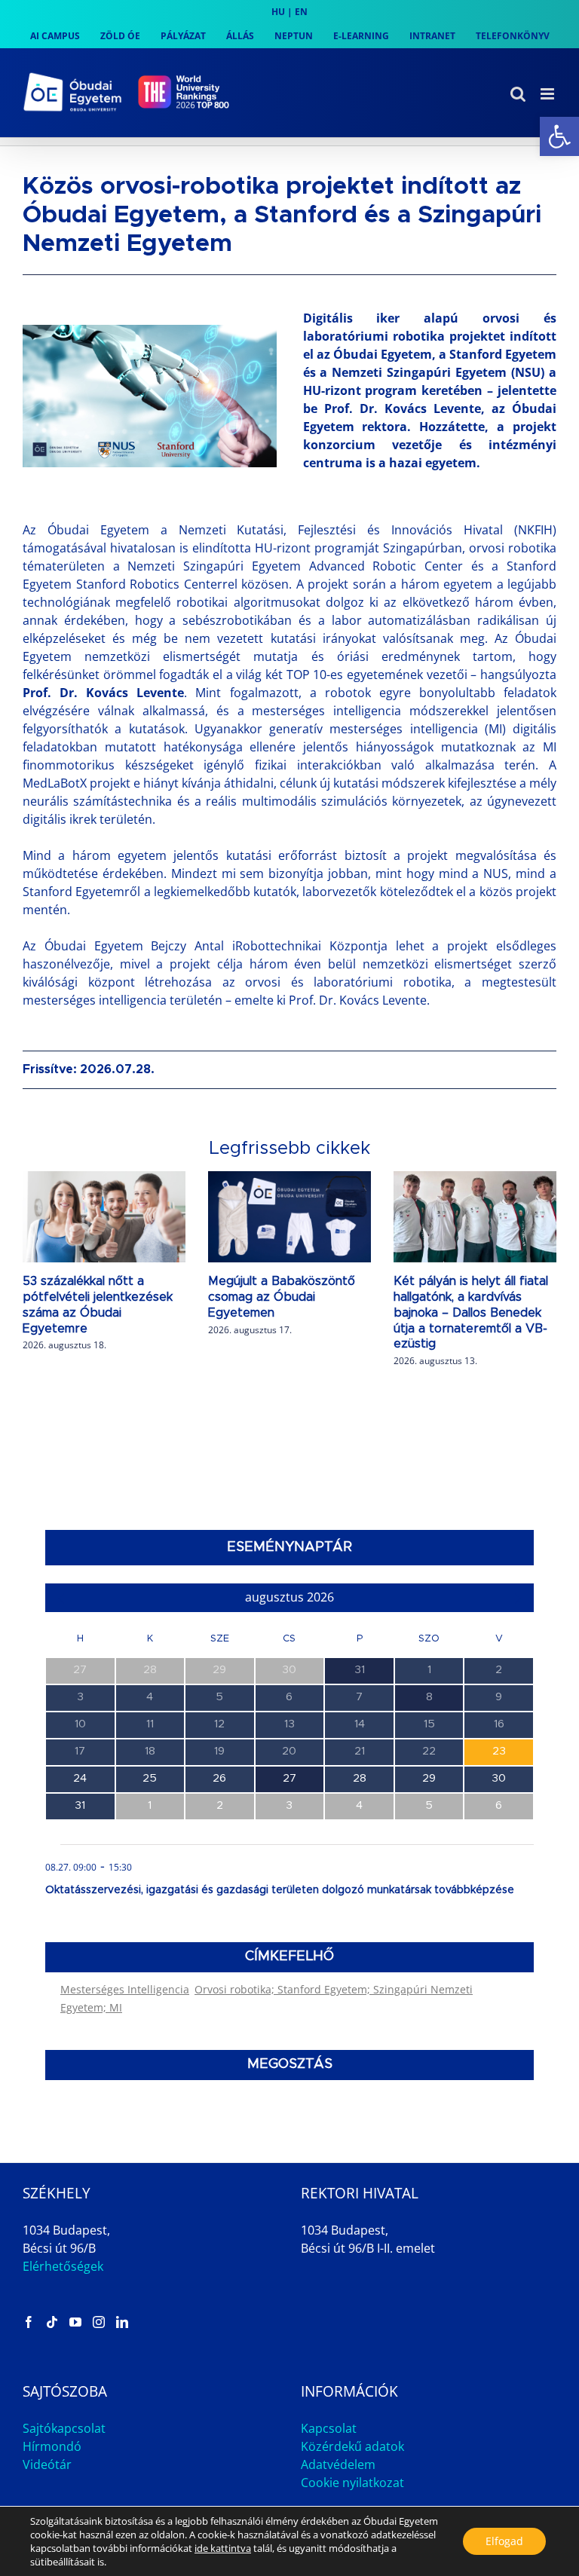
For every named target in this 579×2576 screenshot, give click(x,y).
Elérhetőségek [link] (63, 2266)
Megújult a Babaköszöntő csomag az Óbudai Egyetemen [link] (282, 1297)
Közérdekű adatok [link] (352, 2446)
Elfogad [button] (504, 2541)
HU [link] (278, 12)
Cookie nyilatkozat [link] (352, 2483)
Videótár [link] (47, 2464)
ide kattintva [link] (223, 2548)
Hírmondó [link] (52, 2446)
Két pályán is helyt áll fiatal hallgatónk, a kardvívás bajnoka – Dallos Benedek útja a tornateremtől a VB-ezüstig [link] (471, 1312)
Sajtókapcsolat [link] (64, 2428)
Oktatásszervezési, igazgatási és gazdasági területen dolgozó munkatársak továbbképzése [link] (280, 1890)
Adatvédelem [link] (338, 2464)
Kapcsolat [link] (329, 2428)
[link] (559, 136)
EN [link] (301, 12)
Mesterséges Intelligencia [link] (125, 1989)
